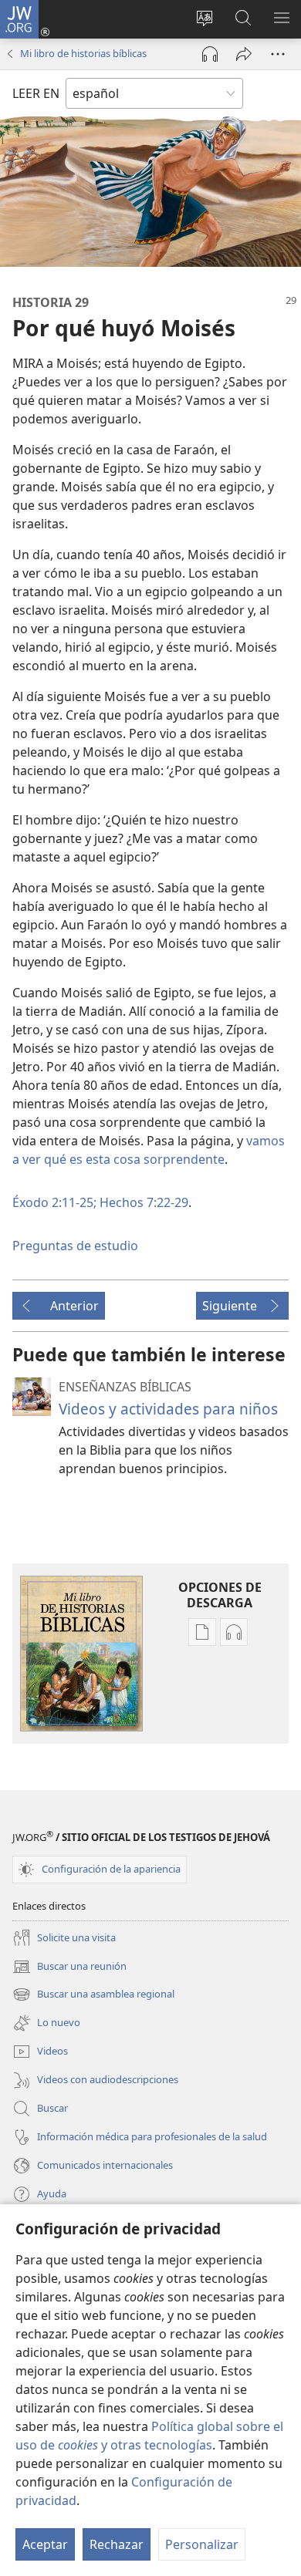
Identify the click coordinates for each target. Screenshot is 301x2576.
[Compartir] (244, 54)
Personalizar (202, 2544)
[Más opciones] (278, 54)
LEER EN (36, 93)
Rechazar (117, 2544)
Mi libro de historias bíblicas (83, 53)
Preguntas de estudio (75, 1246)
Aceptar (45, 2544)
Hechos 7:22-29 (142, 1202)
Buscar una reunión (69, 1967)
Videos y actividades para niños (168, 1409)
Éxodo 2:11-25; (54, 1202)
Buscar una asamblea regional (93, 1995)
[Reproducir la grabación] (210, 54)
